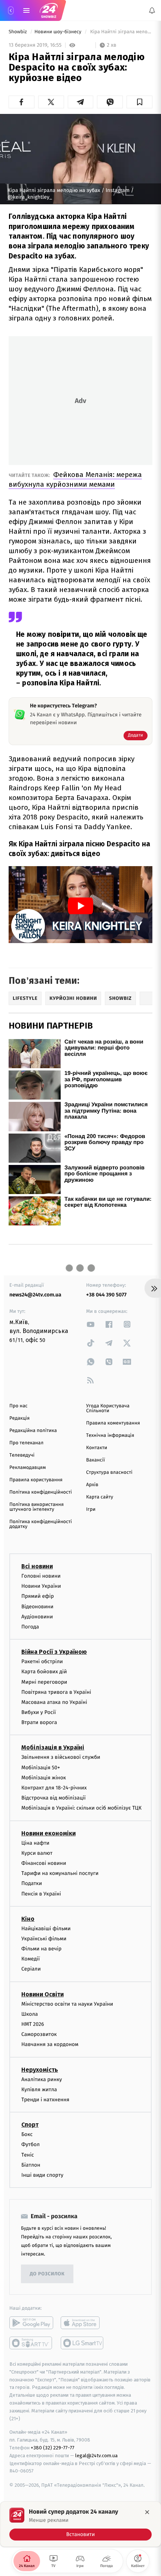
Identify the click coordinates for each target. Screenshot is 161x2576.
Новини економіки (48, 1833)
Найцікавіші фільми (46, 1929)
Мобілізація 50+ (41, 1767)
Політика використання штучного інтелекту (37, 1507)
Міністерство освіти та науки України (67, 2004)
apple (83, 2323)
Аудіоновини (37, 1617)
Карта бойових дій (44, 1672)
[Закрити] (147, 2512)
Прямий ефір (38, 1596)
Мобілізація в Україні (53, 1747)
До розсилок (47, 2274)
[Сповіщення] (152, 10)
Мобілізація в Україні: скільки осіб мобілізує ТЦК (81, 1808)
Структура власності (109, 1473)
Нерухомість (40, 2069)
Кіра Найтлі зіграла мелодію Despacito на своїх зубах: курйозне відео (121, 32)
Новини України (41, 1586)
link (91, 1324)
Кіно (28, 1919)
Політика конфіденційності (41, 1492)
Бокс (27, 2134)
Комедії (31, 1959)
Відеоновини (37, 1606)
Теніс (28, 2155)
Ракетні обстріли (42, 1661)
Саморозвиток (39, 2034)
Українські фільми (44, 1939)
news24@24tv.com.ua (35, 1295)
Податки (32, 1883)
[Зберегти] (139, 102)
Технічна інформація (110, 1436)
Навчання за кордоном (50, 2044)
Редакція (19, 1418)
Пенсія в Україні (41, 1893)
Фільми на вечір (41, 1949)
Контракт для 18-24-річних (54, 1788)
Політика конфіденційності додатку (41, 1524)
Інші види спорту (42, 2175)
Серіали (31, 1969)
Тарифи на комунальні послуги (60, 1873)
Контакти (97, 1448)
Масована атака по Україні (54, 1702)
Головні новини (41, 1576)
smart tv (31, 2343)
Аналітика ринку (42, 2079)
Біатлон (31, 2165)
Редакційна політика (33, 1431)
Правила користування (36, 1480)
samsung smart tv (83, 2343)
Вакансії (95, 1460)
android (31, 2323)
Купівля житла (39, 2090)
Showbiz (18, 32)
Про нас (19, 1406)
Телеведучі (22, 1455)
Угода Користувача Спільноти (108, 1408)
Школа (30, 2014)
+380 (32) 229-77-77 (53, 2448)
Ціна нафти (35, 1843)
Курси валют (37, 1853)
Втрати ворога (39, 1722)
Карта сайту (100, 1497)
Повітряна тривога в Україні (56, 1692)
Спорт (30, 2125)
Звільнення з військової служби (61, 1757)
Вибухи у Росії (39, 1712)
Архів (92, 1485)
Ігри (91, 1509)
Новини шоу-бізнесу (59, 32)
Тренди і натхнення (45, 2100)
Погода (30, 1627)
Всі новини (37, 1566)
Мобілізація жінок (44, 1778)
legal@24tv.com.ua (96, 2456)
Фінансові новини (44, 1863)
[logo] (49, 10)
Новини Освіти (42, 1994)
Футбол (31, 2144)
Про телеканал (26, 1443)
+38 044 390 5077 (106, 1295)
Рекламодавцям (28, 1468)
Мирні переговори (44, 1682)
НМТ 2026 (33, 2024)
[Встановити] (80, 2524)
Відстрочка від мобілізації (54, 1798)
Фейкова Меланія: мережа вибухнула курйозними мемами (75, 479)
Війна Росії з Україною (54, 1652)
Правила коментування (113, 1423)
